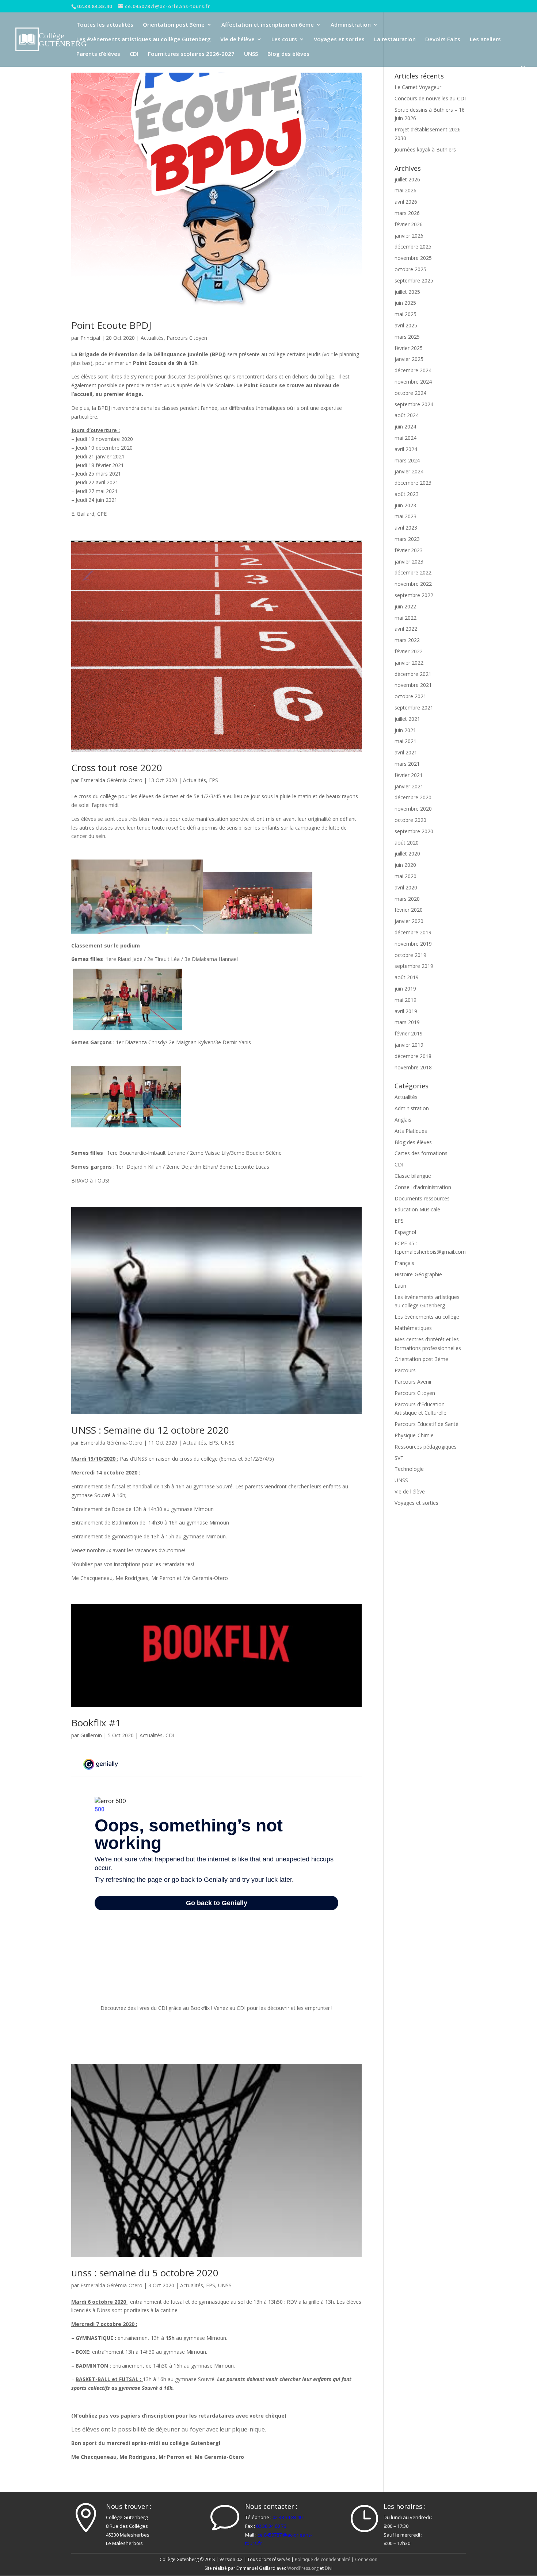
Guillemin (91, 1735)
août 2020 (407, 843)
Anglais (403, 1120)
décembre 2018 (413, 1056)
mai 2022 (405, 618)
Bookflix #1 (96, 1723)
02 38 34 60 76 (271, 2526)
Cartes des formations (421, 1153)
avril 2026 (406, 202)
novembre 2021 (413, 685)
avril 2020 (406, 887)
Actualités (152, 338)
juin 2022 (405, 606)
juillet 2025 (407, 292)
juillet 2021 (407, 719)
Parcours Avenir (413, 1382)
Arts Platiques (411, 1131)
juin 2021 (405, 730)
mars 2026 (407, 213)
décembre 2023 (413, 483)
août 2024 (407, 415)
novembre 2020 (413, 809)
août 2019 (407, 977)
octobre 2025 (410, 269)
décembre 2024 (413, 370)
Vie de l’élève (237, 40)
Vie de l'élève (410, 1491)
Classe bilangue (413, 1176)
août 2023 (407, 494)
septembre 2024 (414, 404)
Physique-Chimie (414, 1435)
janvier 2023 (409, 562)
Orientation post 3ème (174, 25)
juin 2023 (405, 505)
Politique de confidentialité (323, 2559)
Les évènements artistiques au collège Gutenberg (144, 40)
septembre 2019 (414, 966)
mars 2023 (407, 539)
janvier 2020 (409, 921)
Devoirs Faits (443, 40)
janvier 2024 (409, 471)
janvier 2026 (409, 236)
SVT (399, 1458)
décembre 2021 (413, 674)
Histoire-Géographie (418, 1274)
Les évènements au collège (427, 1317)
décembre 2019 (413, 932)
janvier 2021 (409, 786)
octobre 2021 (410, 696)
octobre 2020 (410, 820)
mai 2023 (405, 516)
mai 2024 (405, 438)
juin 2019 (405, 989)
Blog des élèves (288, 54)
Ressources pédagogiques (426, 1447)
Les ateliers (485, 40)
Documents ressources (422, 1198)
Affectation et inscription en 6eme (268, 25)
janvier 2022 (409, 663)
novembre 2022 (413, 584)
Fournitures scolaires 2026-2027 (191, 54)
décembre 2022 (413, 572)
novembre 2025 (413, 258)
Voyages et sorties (339, 40)
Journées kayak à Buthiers (425, 149)
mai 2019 (405, 1000)
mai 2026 (405, 190)
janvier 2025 (409, 359)
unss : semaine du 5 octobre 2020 (145, 2273)
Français (404, 1263)
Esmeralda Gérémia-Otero (111, 780)
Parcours (405, 1370)
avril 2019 (406, 1011)
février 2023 (409, 550)
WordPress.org (303, 2568)
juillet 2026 (407, 179)
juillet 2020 (407, 853)
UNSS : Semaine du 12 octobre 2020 (150, 1430)
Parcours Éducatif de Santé (426, 1424)
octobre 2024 (410, 393)
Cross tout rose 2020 (117, 768)
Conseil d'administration (423, 1187)
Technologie (409, 1469)
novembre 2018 (413, 1067)
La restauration (395, 40)
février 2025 (409, 348)
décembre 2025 (413, 247)
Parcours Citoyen (187, 338)
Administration (351, 25)
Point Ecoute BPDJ (111, 325)
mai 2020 (405, 876)
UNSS (251, 54)
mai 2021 (405, 741)
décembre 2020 (413, 797)
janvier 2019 (409, 1045)
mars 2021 (407, 764)
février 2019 (409, 1033)
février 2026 (409, 224)
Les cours (284, 40)
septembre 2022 (414, 595)
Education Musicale (417, 1209)
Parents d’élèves (98, 54)
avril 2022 (406, 629)
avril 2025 (406, 325)
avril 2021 (406, 752)
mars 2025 (407, 337)
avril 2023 (406, 528)
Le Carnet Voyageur (418, 87)
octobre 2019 (410, 955)
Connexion (366, 2559)
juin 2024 (405, 426)
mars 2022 (407, 640)
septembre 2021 (414, 708)
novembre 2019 (413, 944)
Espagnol (405, 1232)
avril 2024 (406, 449)
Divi (329, 2568)
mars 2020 (407, 899)
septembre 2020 (414, 831)
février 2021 (409, 775)
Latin (400, 1286)
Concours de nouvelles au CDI (430, 98)
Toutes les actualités (105, 25)
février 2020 (409, 910)
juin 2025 (405, 303)
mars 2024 (407, 460)
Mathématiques (413, 1328)
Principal (90, 338)
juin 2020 (405, 865)
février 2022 (409, 651)
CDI (134, 54)
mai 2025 (405, 314)
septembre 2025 (414, 280)
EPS (214, 780)
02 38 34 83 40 (287, 2517)
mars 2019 (407, 1022)
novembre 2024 (413, 382)
